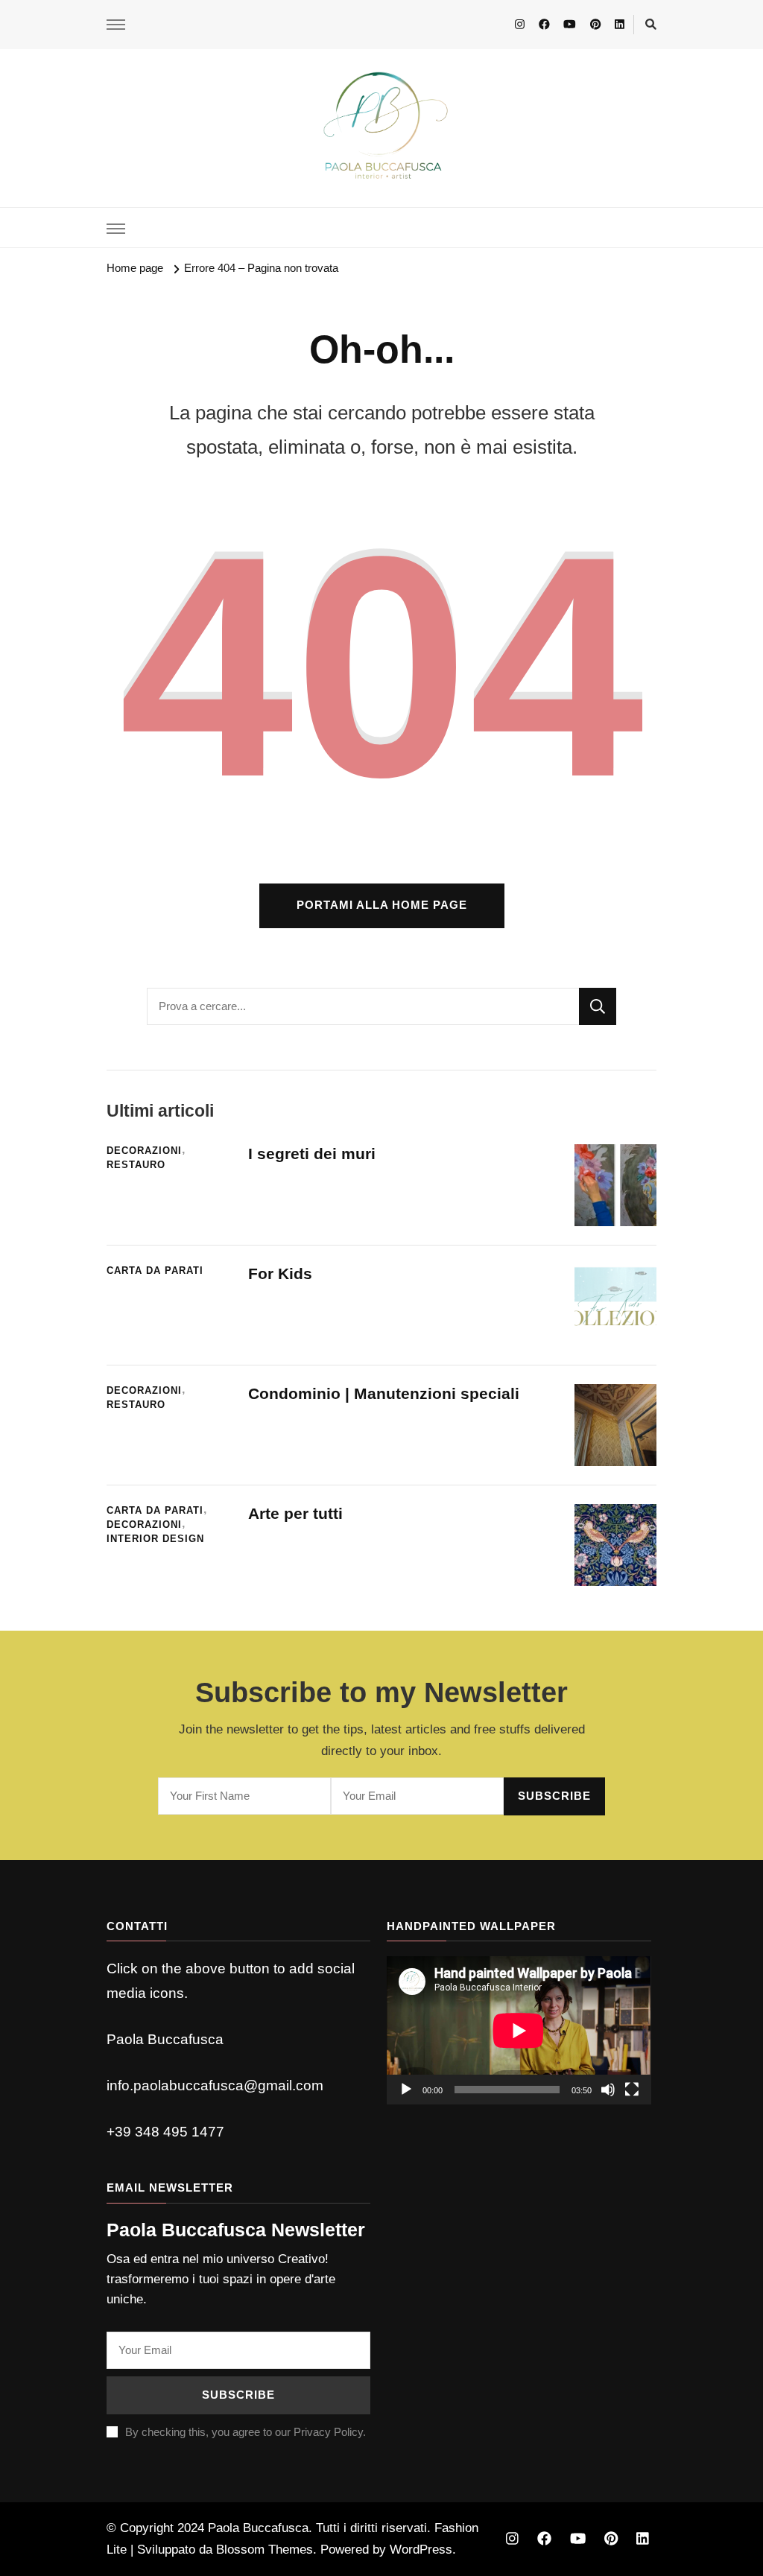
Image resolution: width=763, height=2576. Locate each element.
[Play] (406, 2090)
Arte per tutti (295, 1513)
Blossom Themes (265, 2550)
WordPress (421, 2550)
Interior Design (155, 1539)
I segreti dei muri (314, 1154)
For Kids (280, 1273)
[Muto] (608, 2090)
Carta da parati (155, 1271)
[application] (519, 2030)
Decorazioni (144, 1151)
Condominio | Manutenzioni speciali (384, 1393)
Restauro (136, 1165)
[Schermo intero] (632, 2090)
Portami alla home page (382, 905)
